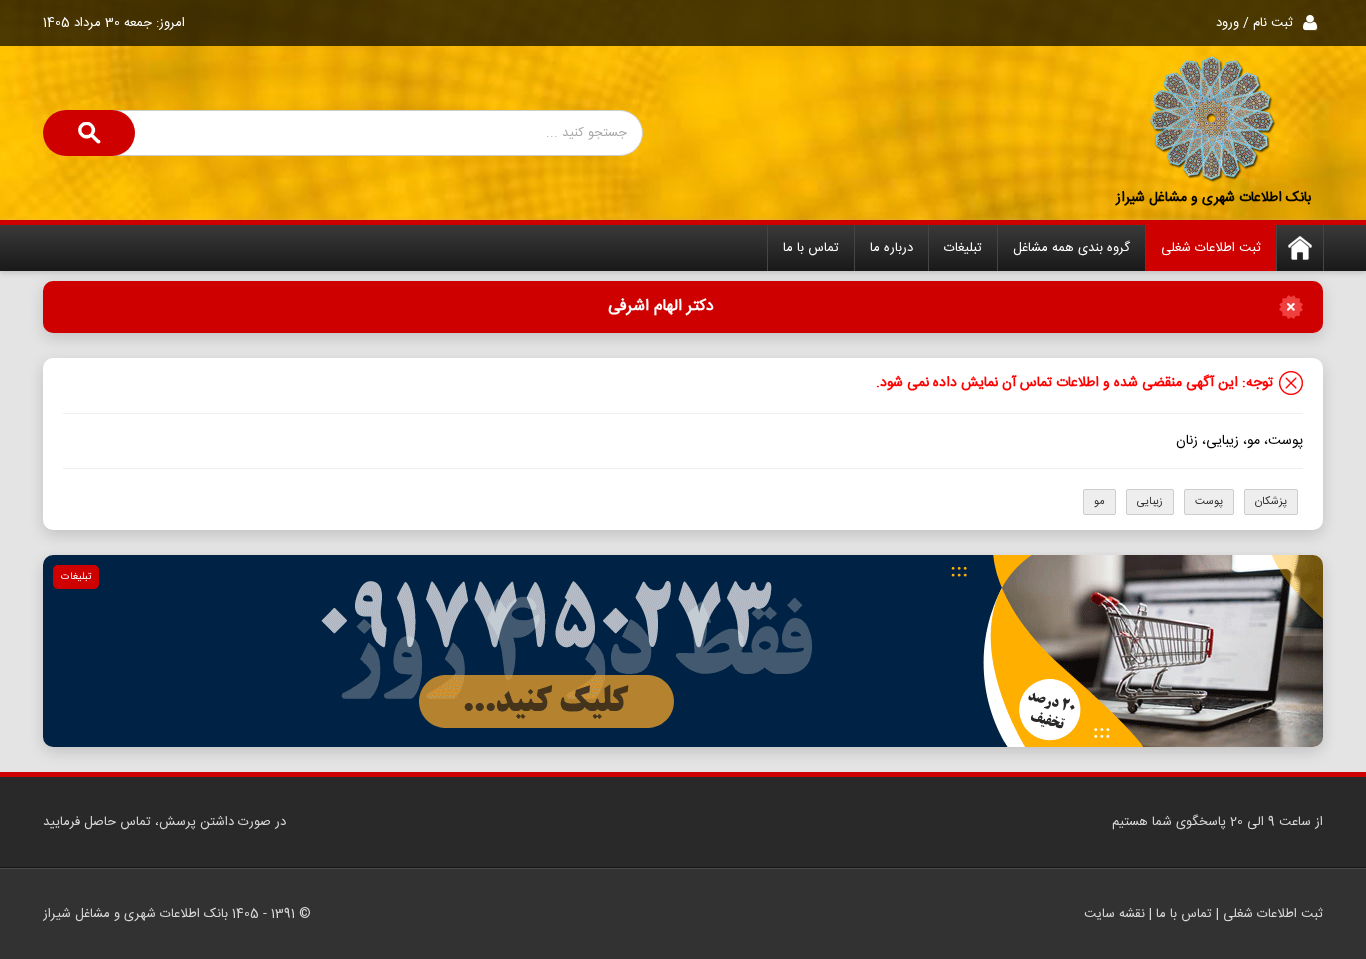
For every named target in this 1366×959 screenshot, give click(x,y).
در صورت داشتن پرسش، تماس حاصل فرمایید (164, 822)
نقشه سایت (1114, 914)
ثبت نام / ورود (1254, 23)
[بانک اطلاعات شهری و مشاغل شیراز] (1213, 120)
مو (1099, 502)
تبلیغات (963, 248)
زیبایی (1150, 502)
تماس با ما (811, 248)
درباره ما (891, 248)
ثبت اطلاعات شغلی (1211, 248)
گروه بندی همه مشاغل (1071, 248)
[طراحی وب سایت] (683, 651)
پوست (1209, 502)
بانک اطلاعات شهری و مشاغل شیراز (1213, 198)
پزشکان (1271, 502)
